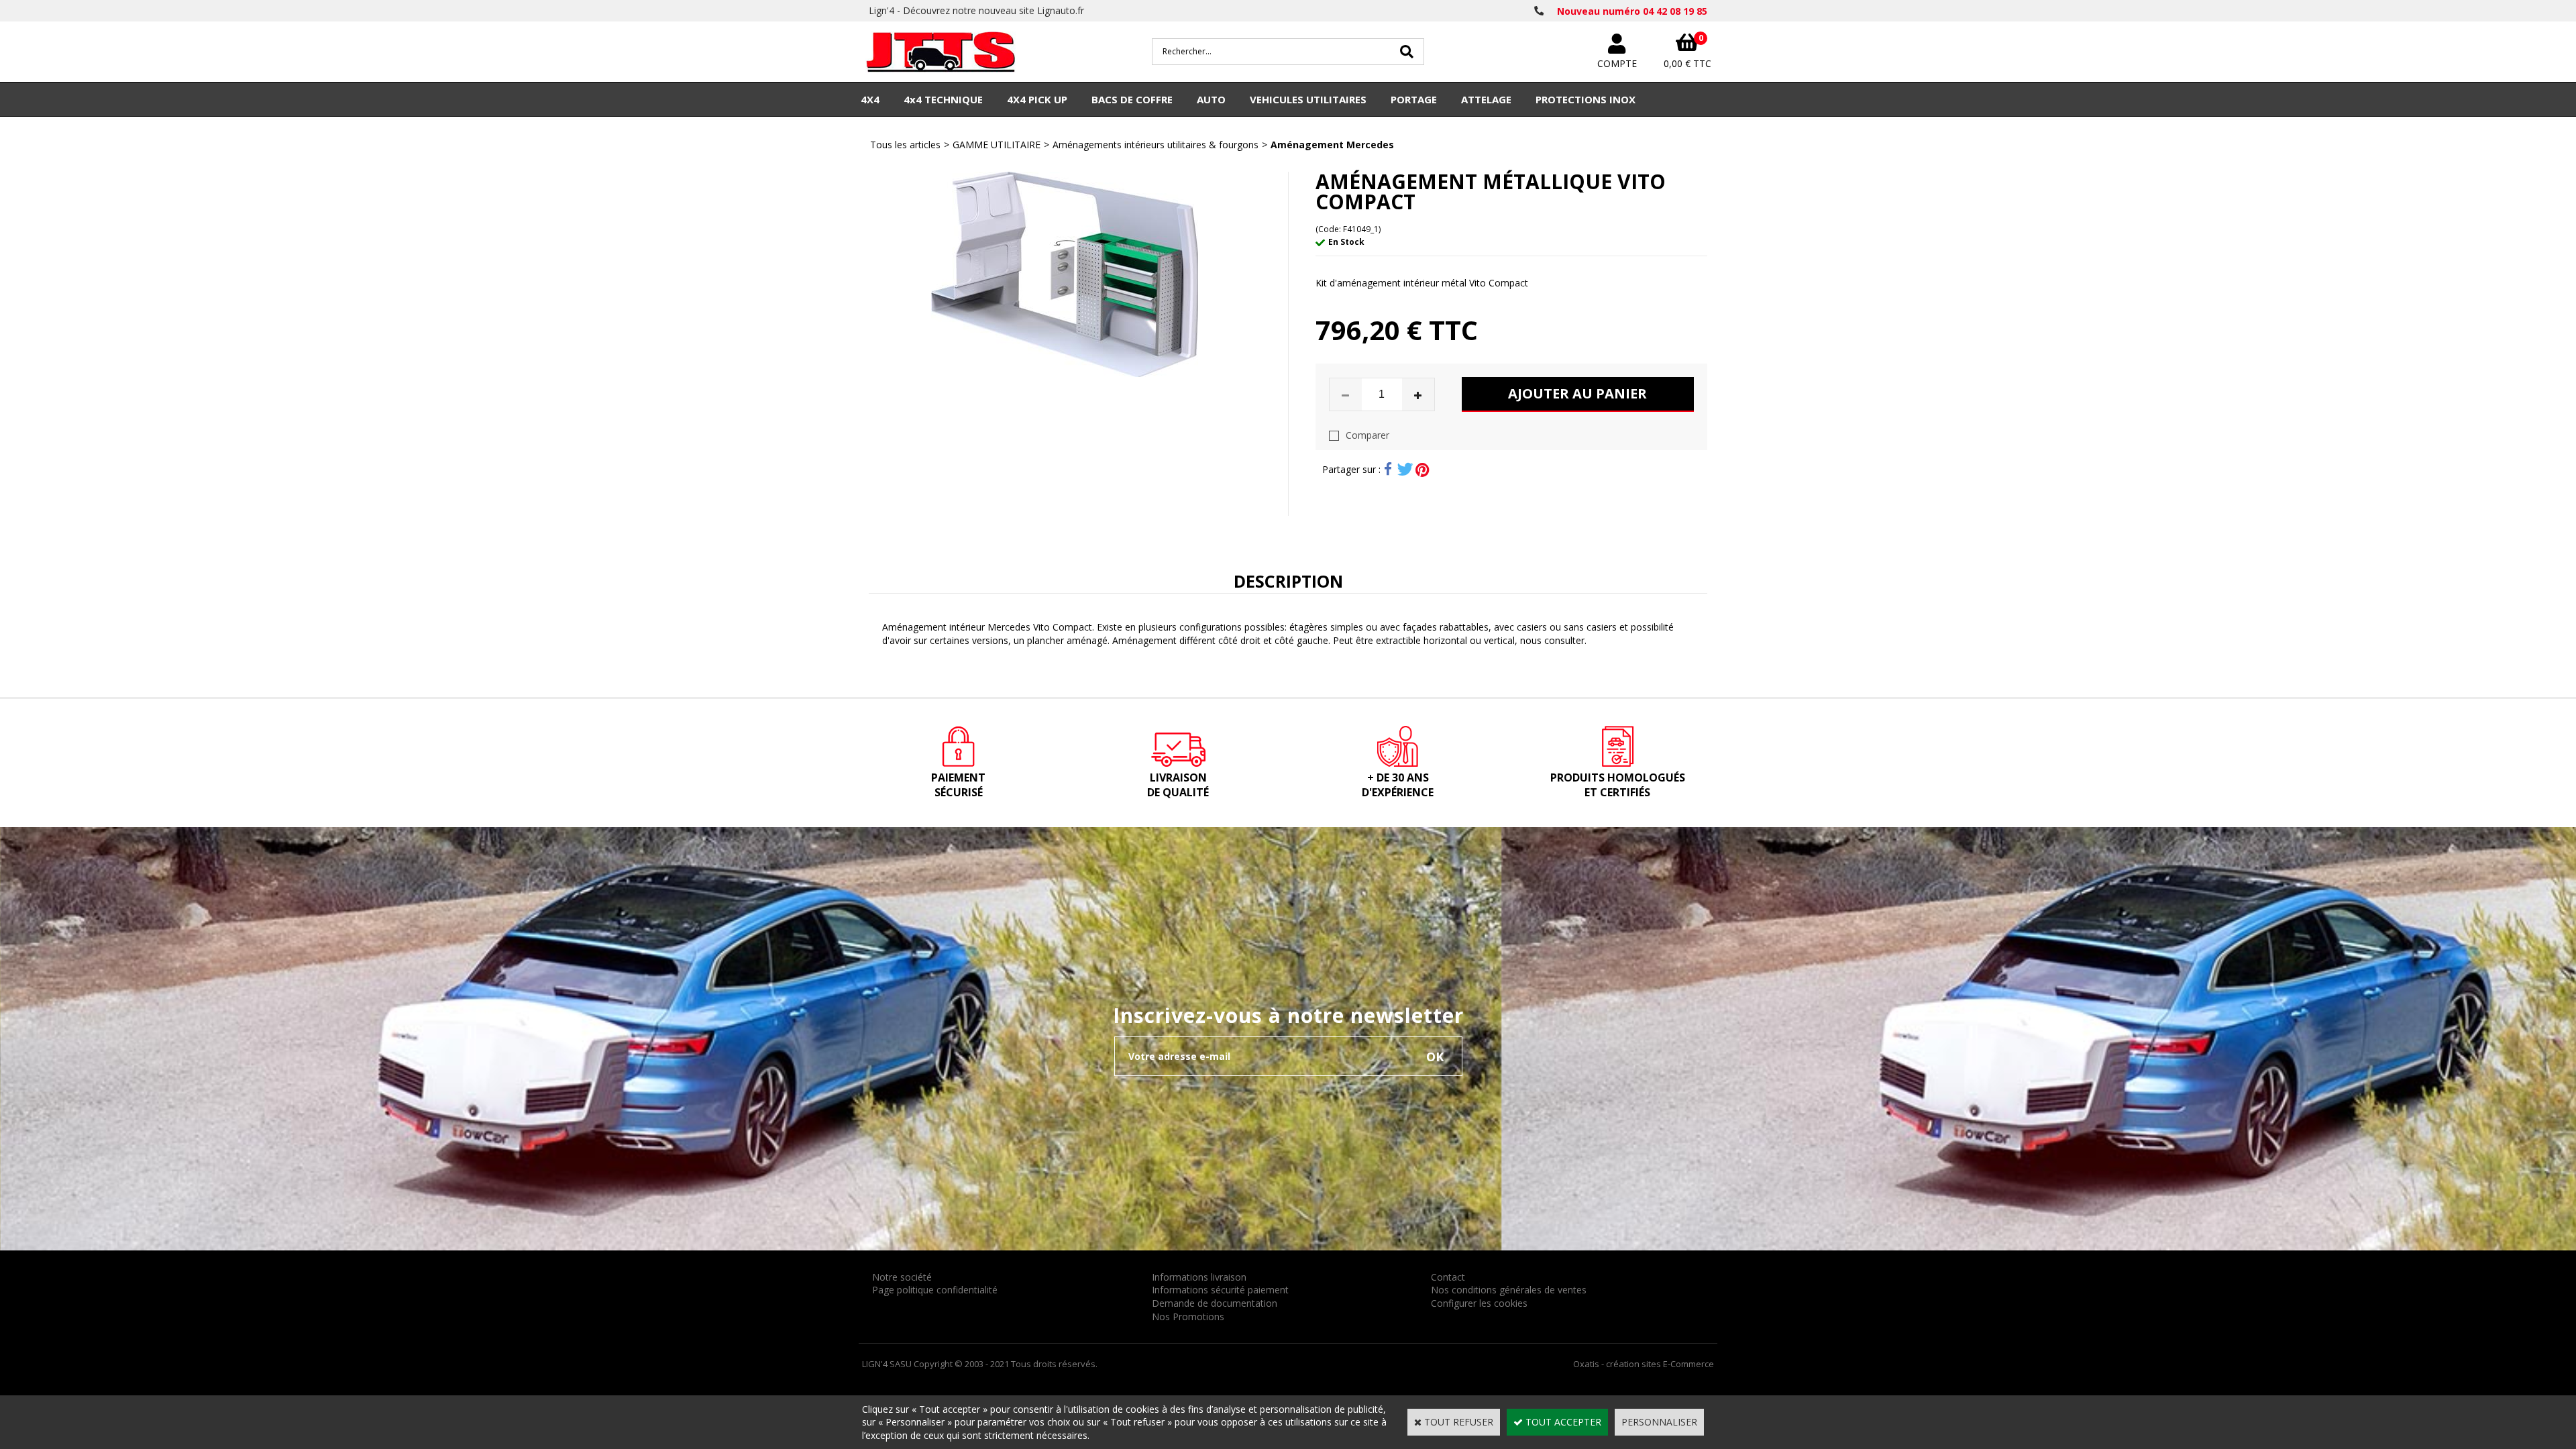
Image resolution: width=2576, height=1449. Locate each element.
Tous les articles (905, 145)
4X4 (870, 99)
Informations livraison (1199, 1277)
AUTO (1211, 99)
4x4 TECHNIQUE (943, 99)
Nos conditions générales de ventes (1509, 1290)
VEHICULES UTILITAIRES (1308, 99)
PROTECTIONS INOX (1586, 99)
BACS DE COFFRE (1132, 99)
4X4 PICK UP (1037, 99)
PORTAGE (1414, 99)
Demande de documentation (1215, 1303)
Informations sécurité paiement (1220, 1290)
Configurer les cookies (1479, 1303)
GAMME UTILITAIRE (997, 145)
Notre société (902, 1277)
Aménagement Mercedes (1332, 145)
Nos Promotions (1188, 1317)
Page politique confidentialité (935, 1290)
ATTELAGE (1486, 99)
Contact (1448, 1277)
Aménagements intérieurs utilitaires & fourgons (1156, 145)
